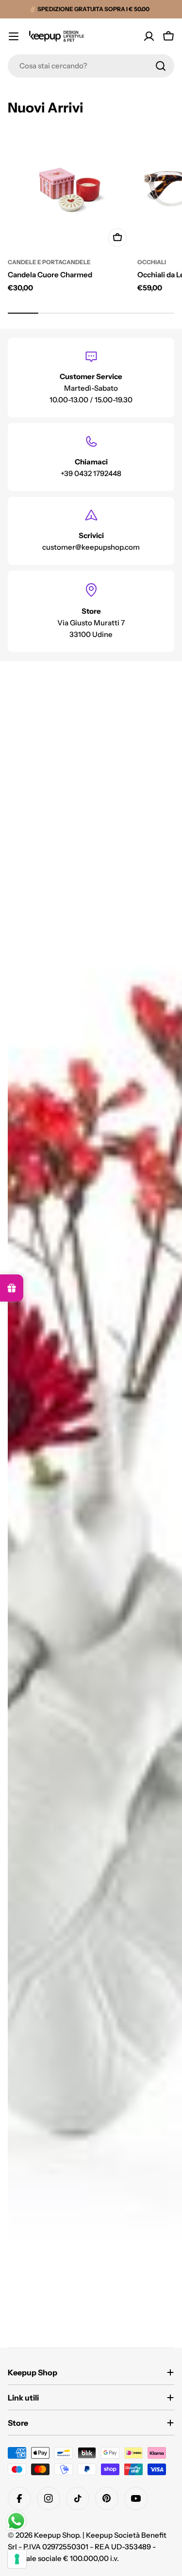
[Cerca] (161, 66)
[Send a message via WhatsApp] (16, 2521)
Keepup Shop (57, 2535)
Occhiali (152, 262)
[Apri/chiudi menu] (14, 36)
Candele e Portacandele (49, 262)
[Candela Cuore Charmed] (70, 190)
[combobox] (91, 66)
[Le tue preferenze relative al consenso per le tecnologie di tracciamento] (17, 2559)
